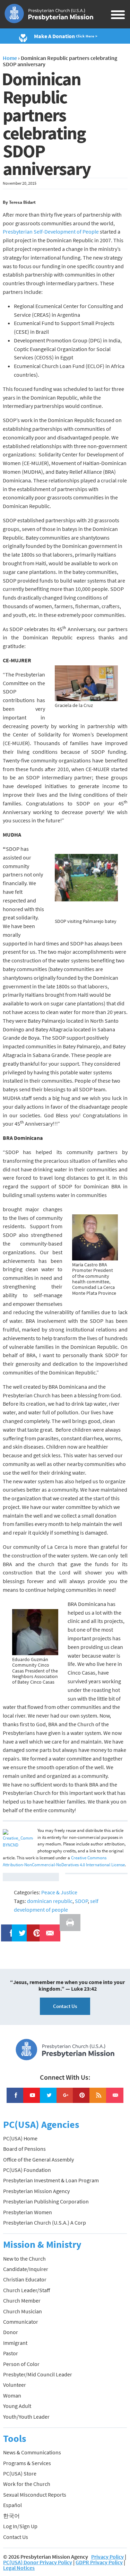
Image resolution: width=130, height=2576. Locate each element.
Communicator (21, 2322)
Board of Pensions (24, 2149)
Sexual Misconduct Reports (35, 2495)
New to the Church (24, 2259)
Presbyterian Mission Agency (36, 2191)
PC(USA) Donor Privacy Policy (38, 2562)
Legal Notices (19, 2568)
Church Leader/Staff (27, 2290)
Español (12, 2505)
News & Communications (32, 2452)
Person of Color (21, 2364)
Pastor (11, 2353)
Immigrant (15, 2343)
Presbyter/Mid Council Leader (38, 2374)
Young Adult (17, 2406)
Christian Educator (25, 2279)
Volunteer (15, 2385)
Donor (11, 2332)
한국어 (11, 2516)
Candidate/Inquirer (26, 2269)
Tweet (20, 1929)
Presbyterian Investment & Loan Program (51, 2180)
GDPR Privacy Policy (99, 2562)
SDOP (81, 1901)
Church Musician (23, 2311)
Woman (12, 2395)
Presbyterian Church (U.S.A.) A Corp (45, 2223)
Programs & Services (27, 2463)
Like (8, 1929)
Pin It (34, 1929)
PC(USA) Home (20, 2138)
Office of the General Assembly (38, 2159)
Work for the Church (27, 2484)
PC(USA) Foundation (27, 2170)
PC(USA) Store (20, 2473)
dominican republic (50, 1901)
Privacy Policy (107, 2557)
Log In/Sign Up (20, 2526)
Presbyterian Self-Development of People (51, 232)
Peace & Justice (59, 1892)
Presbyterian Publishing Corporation (46, 2201)
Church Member (22, 2300)
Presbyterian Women (28, 2212)
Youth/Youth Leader (26, 2417)
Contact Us (65, 2006)
